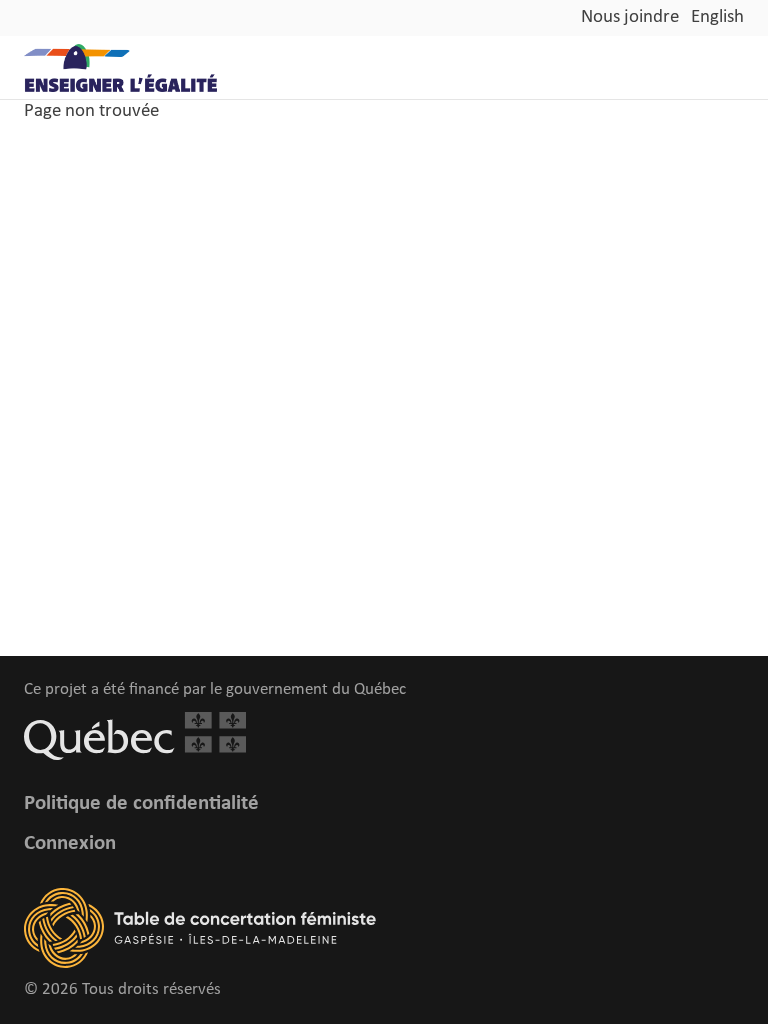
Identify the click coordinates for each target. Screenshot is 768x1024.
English (717, 17)
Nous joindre (630, 17)
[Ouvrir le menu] (734, 68)
